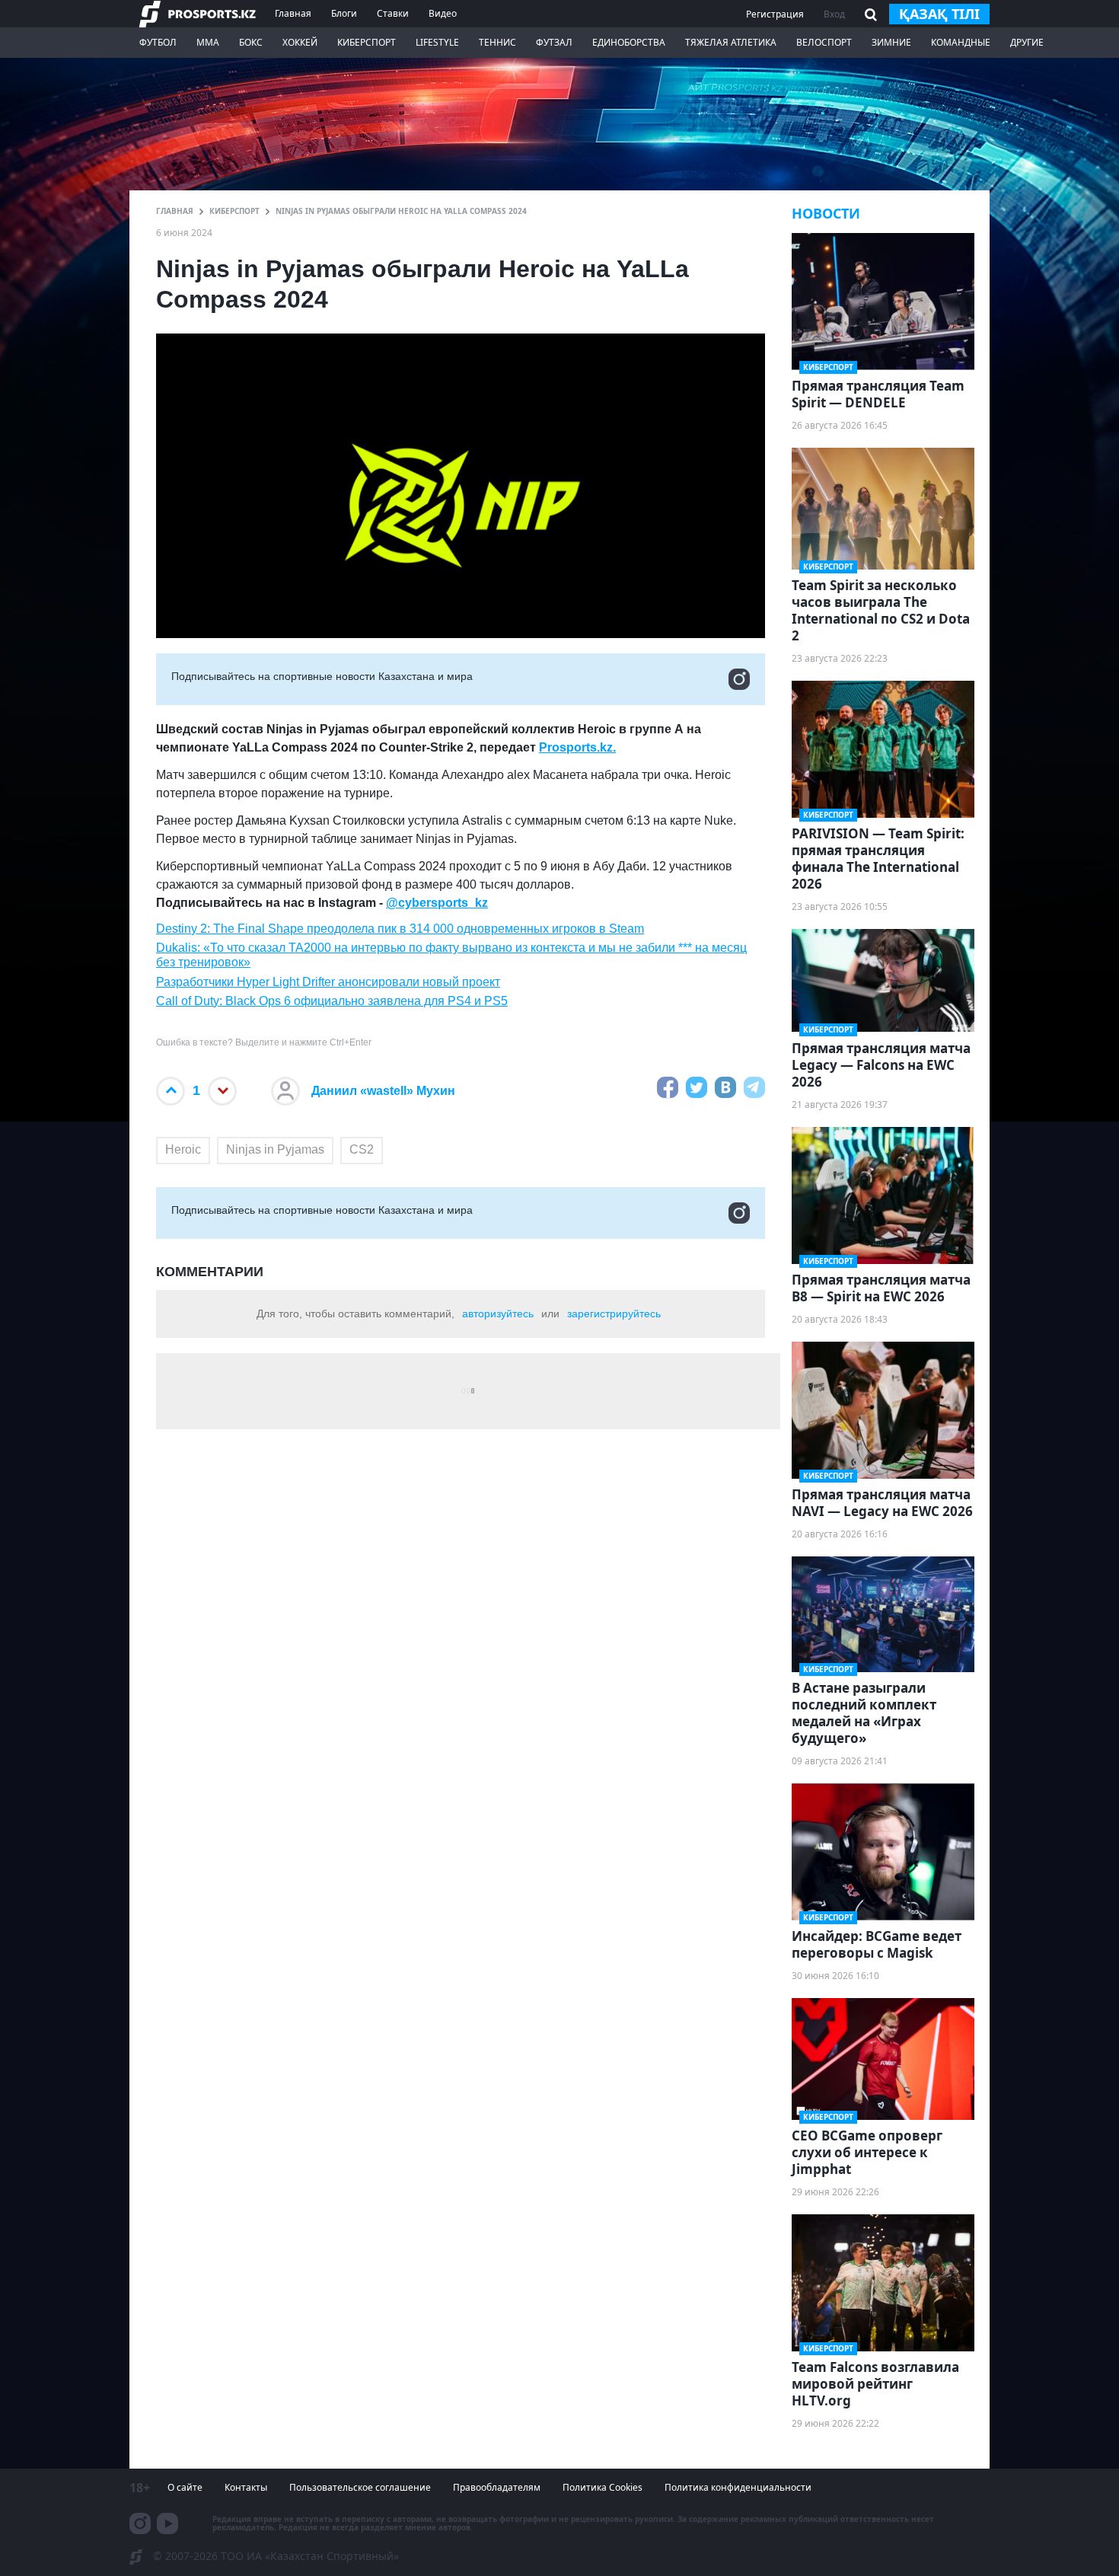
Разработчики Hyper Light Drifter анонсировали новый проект (328, 982)
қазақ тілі (939, 14)
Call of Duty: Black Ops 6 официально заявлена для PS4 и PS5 (332, 1001)
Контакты (246, 2487)
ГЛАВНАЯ (175, 211)
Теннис (497, 42)
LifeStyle (437, 42)
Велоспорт (824, 42)
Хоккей (300, 42)
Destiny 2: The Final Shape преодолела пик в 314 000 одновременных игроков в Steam (400, 929)
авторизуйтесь (498, 1314)
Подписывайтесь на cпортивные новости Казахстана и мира (322, 676)
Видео (443, 13)
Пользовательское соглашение (360, 2487)
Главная (293, 13)
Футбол (158, 42)
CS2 (362, 1149)
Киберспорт (367, 42)
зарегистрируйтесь (614, 1314)
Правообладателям (497, 2487)
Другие (1027, 42)
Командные (961, 42)
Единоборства (629, 42)
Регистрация (775, 14)
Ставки (393, 13)
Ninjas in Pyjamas (275, 1149)
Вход (834, 14)
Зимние (891, 42)
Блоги (344, 13)
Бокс (251, 42)
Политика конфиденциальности (738, 2487)
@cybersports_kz (437, 903)
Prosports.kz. (577, 747)
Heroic (183, 1149)
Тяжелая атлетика (731, 42)
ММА (208, 42)
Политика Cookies (603, 2487)
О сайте (185, 2487)
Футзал (554, 42)
